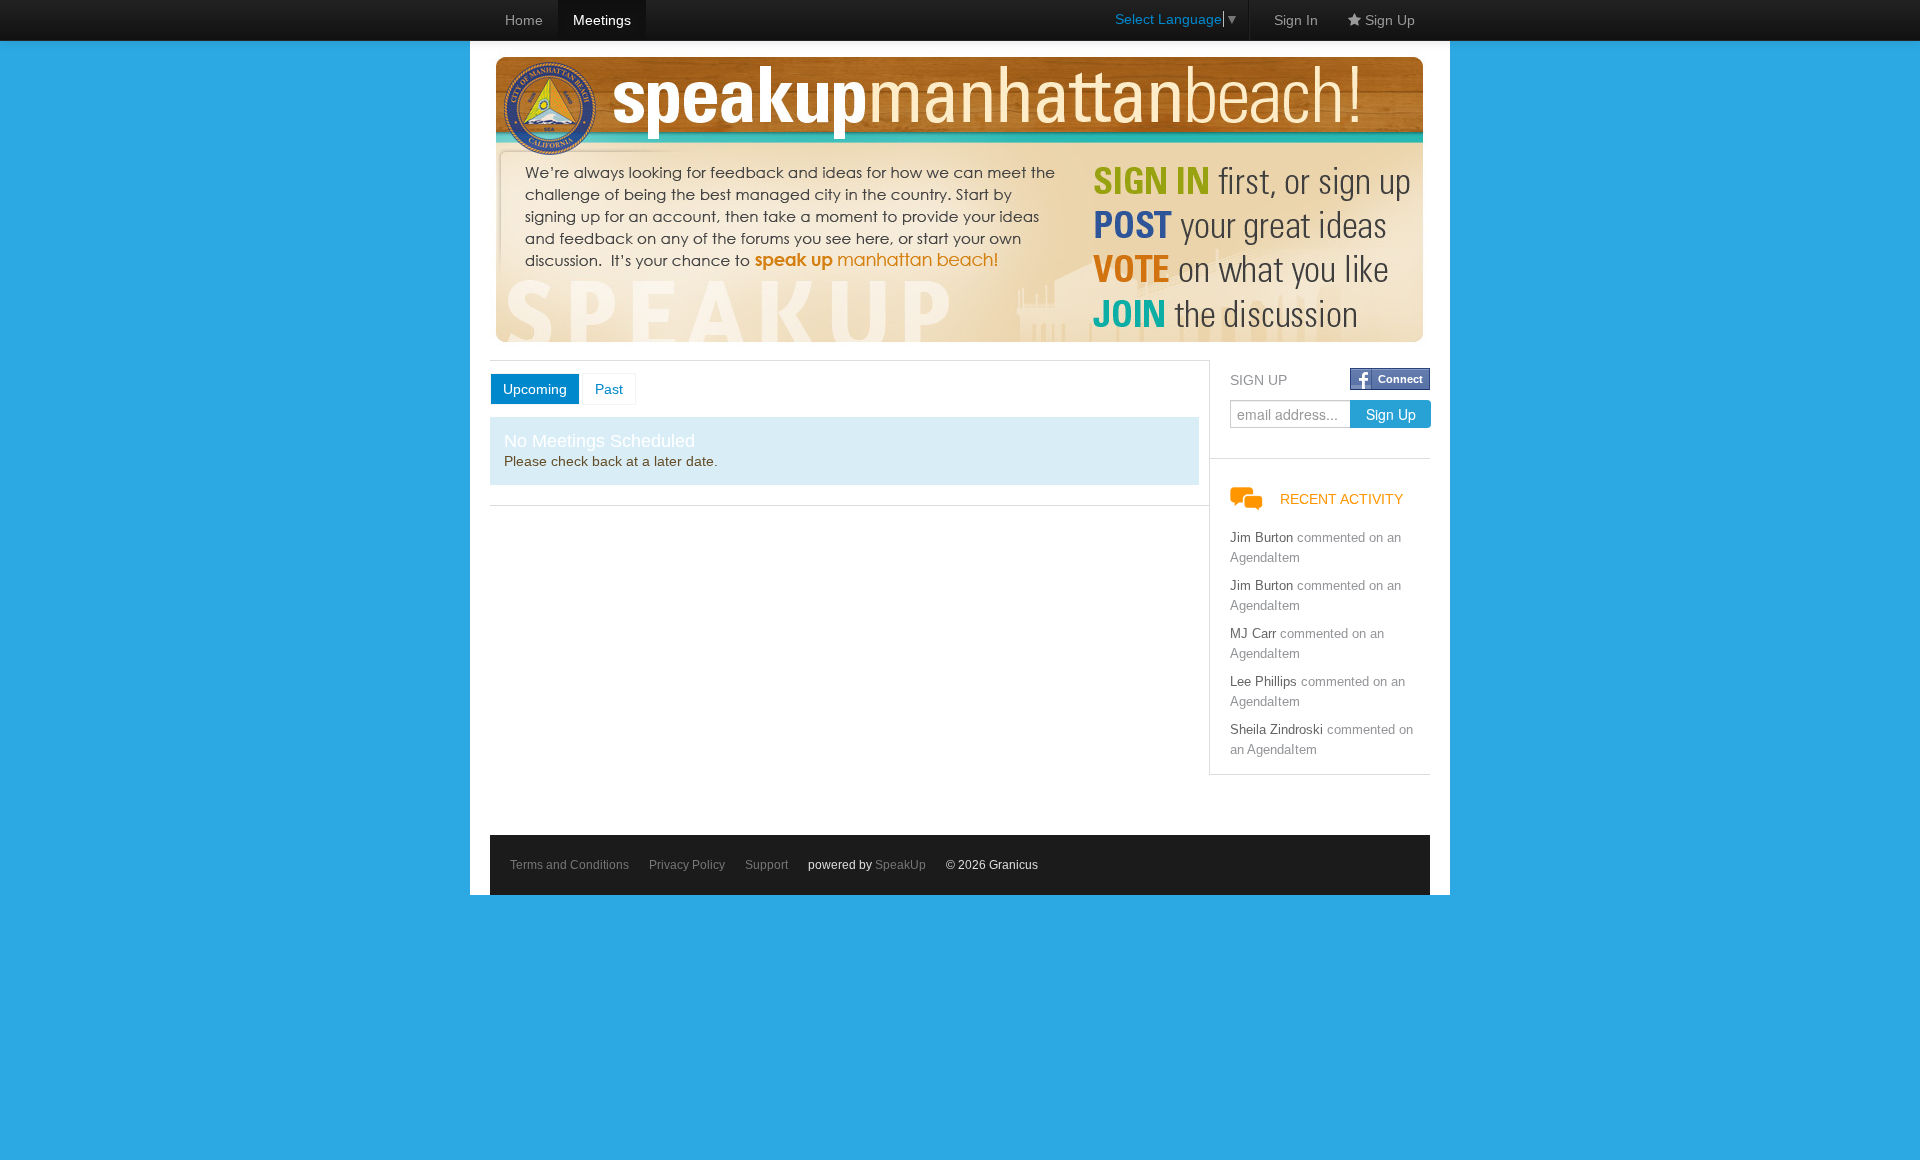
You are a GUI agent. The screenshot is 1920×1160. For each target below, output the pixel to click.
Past (609, 389)
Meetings (602, 20)
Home (524, 20)
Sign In (1296, 20)
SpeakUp (900, 865)
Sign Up (1388, 20)
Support (766, 865)
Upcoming (535, 389)
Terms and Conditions (569, 865)
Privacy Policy (687, 865)
